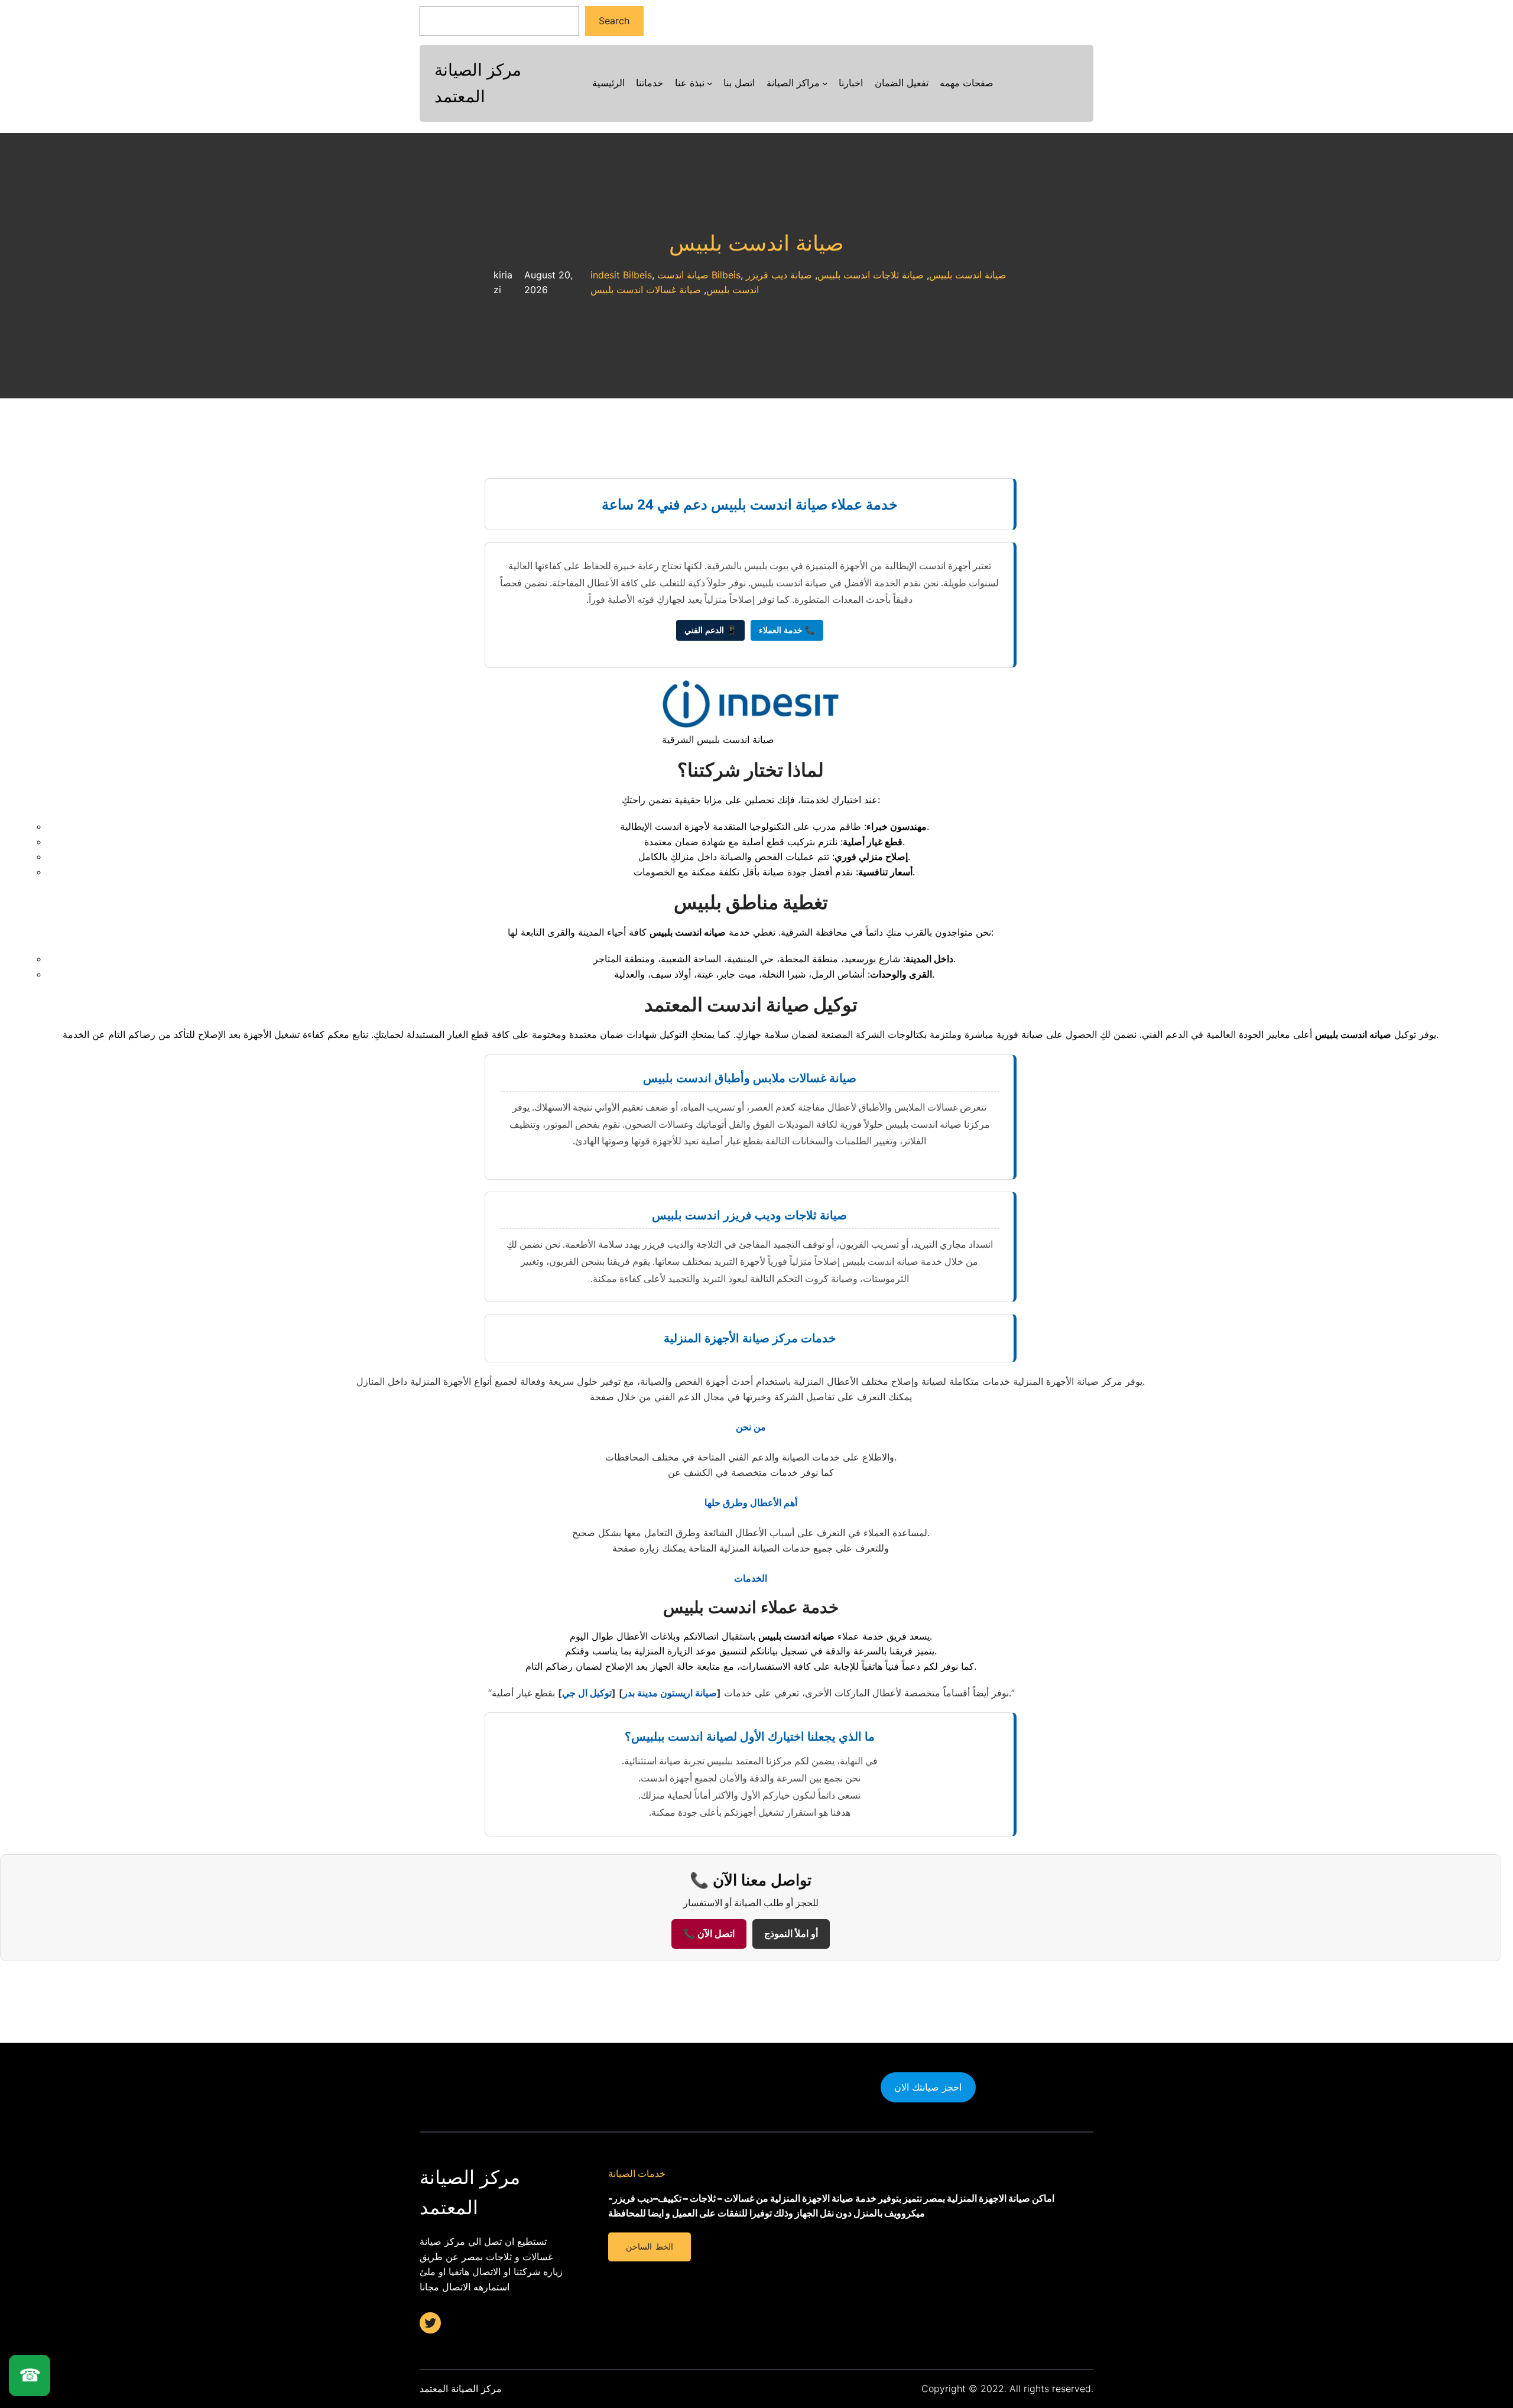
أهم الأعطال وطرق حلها (751, 1502)
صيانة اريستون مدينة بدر (670, 1693)
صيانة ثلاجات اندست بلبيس (871, 275)
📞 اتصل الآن (709, 1934)
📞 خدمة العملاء (787, 630)
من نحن (751, 1427)
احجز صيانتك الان (928, 2087)
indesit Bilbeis (621, 275)
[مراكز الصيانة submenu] (825, 83)
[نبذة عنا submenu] (710, 83)
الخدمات (751, 1578)
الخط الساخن (649, 2247)
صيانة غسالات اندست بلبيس (646, 290)
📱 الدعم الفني (710, 630)
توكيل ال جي (587, 1693)
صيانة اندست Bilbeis (699, 275)
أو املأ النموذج (791, 1934)
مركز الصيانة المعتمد (461, 2388)
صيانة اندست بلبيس (756, 243)
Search (614, 21)
